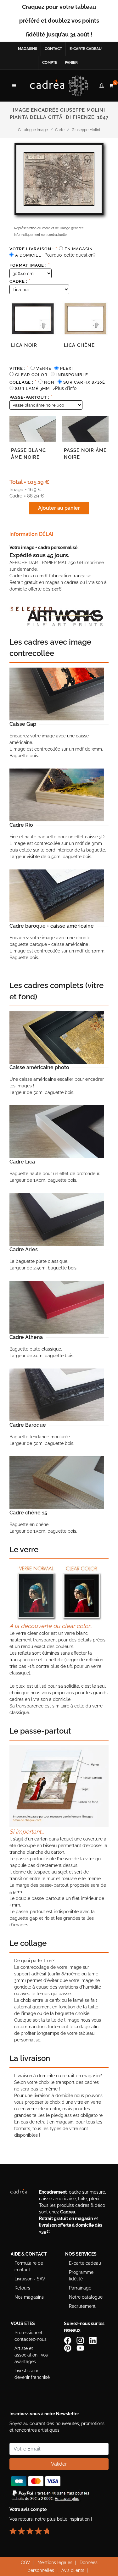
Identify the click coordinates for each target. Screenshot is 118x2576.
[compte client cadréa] (102, 85)
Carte (60, 130)
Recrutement (82, 2306)
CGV (25, 2562)
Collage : (23, 382)
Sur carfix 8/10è (84, 382)
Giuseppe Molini (86, 130)
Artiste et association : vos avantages (31, 2355)
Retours (22, 2288)
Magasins (28, 49)
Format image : (30, 265)
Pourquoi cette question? (70, 255)
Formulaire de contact (29, 2266)
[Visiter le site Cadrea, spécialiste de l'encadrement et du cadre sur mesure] (22, 2193)
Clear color (31, 375)
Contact (53, 49)
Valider (59, 2464)
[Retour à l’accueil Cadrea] (59, 86)
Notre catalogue (86, 2297)
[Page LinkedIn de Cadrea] (93, 2340)
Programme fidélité (81, 2276)
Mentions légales (55, 2562)
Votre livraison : (33, 249)
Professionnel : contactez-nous (31, 2336)
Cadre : (20, 281)
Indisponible (72, 375)
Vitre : (19, 368)
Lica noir (24, 345)
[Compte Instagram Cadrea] (81, 2340)
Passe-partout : (31, 397)
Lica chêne (79, 345)
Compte (50, 63)
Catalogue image (33, 130)
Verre (44, 368)
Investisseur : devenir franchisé (32, 2374)
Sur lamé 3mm (32, 389)
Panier (71, 63)
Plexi (66, 368)
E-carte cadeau (86, 49)
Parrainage (80, 2288)
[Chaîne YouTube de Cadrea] (80, 2347)
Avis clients (73, 2570)
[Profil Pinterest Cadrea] (68, 2347)
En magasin (79, 249)
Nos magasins (29, 2297)
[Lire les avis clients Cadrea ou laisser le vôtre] (33, 2528)
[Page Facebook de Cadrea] (68, 2340)
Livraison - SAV (30, 2279)
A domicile (28, 255)
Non (49, 382)
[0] (111, 85)
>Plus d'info (65, 388)
